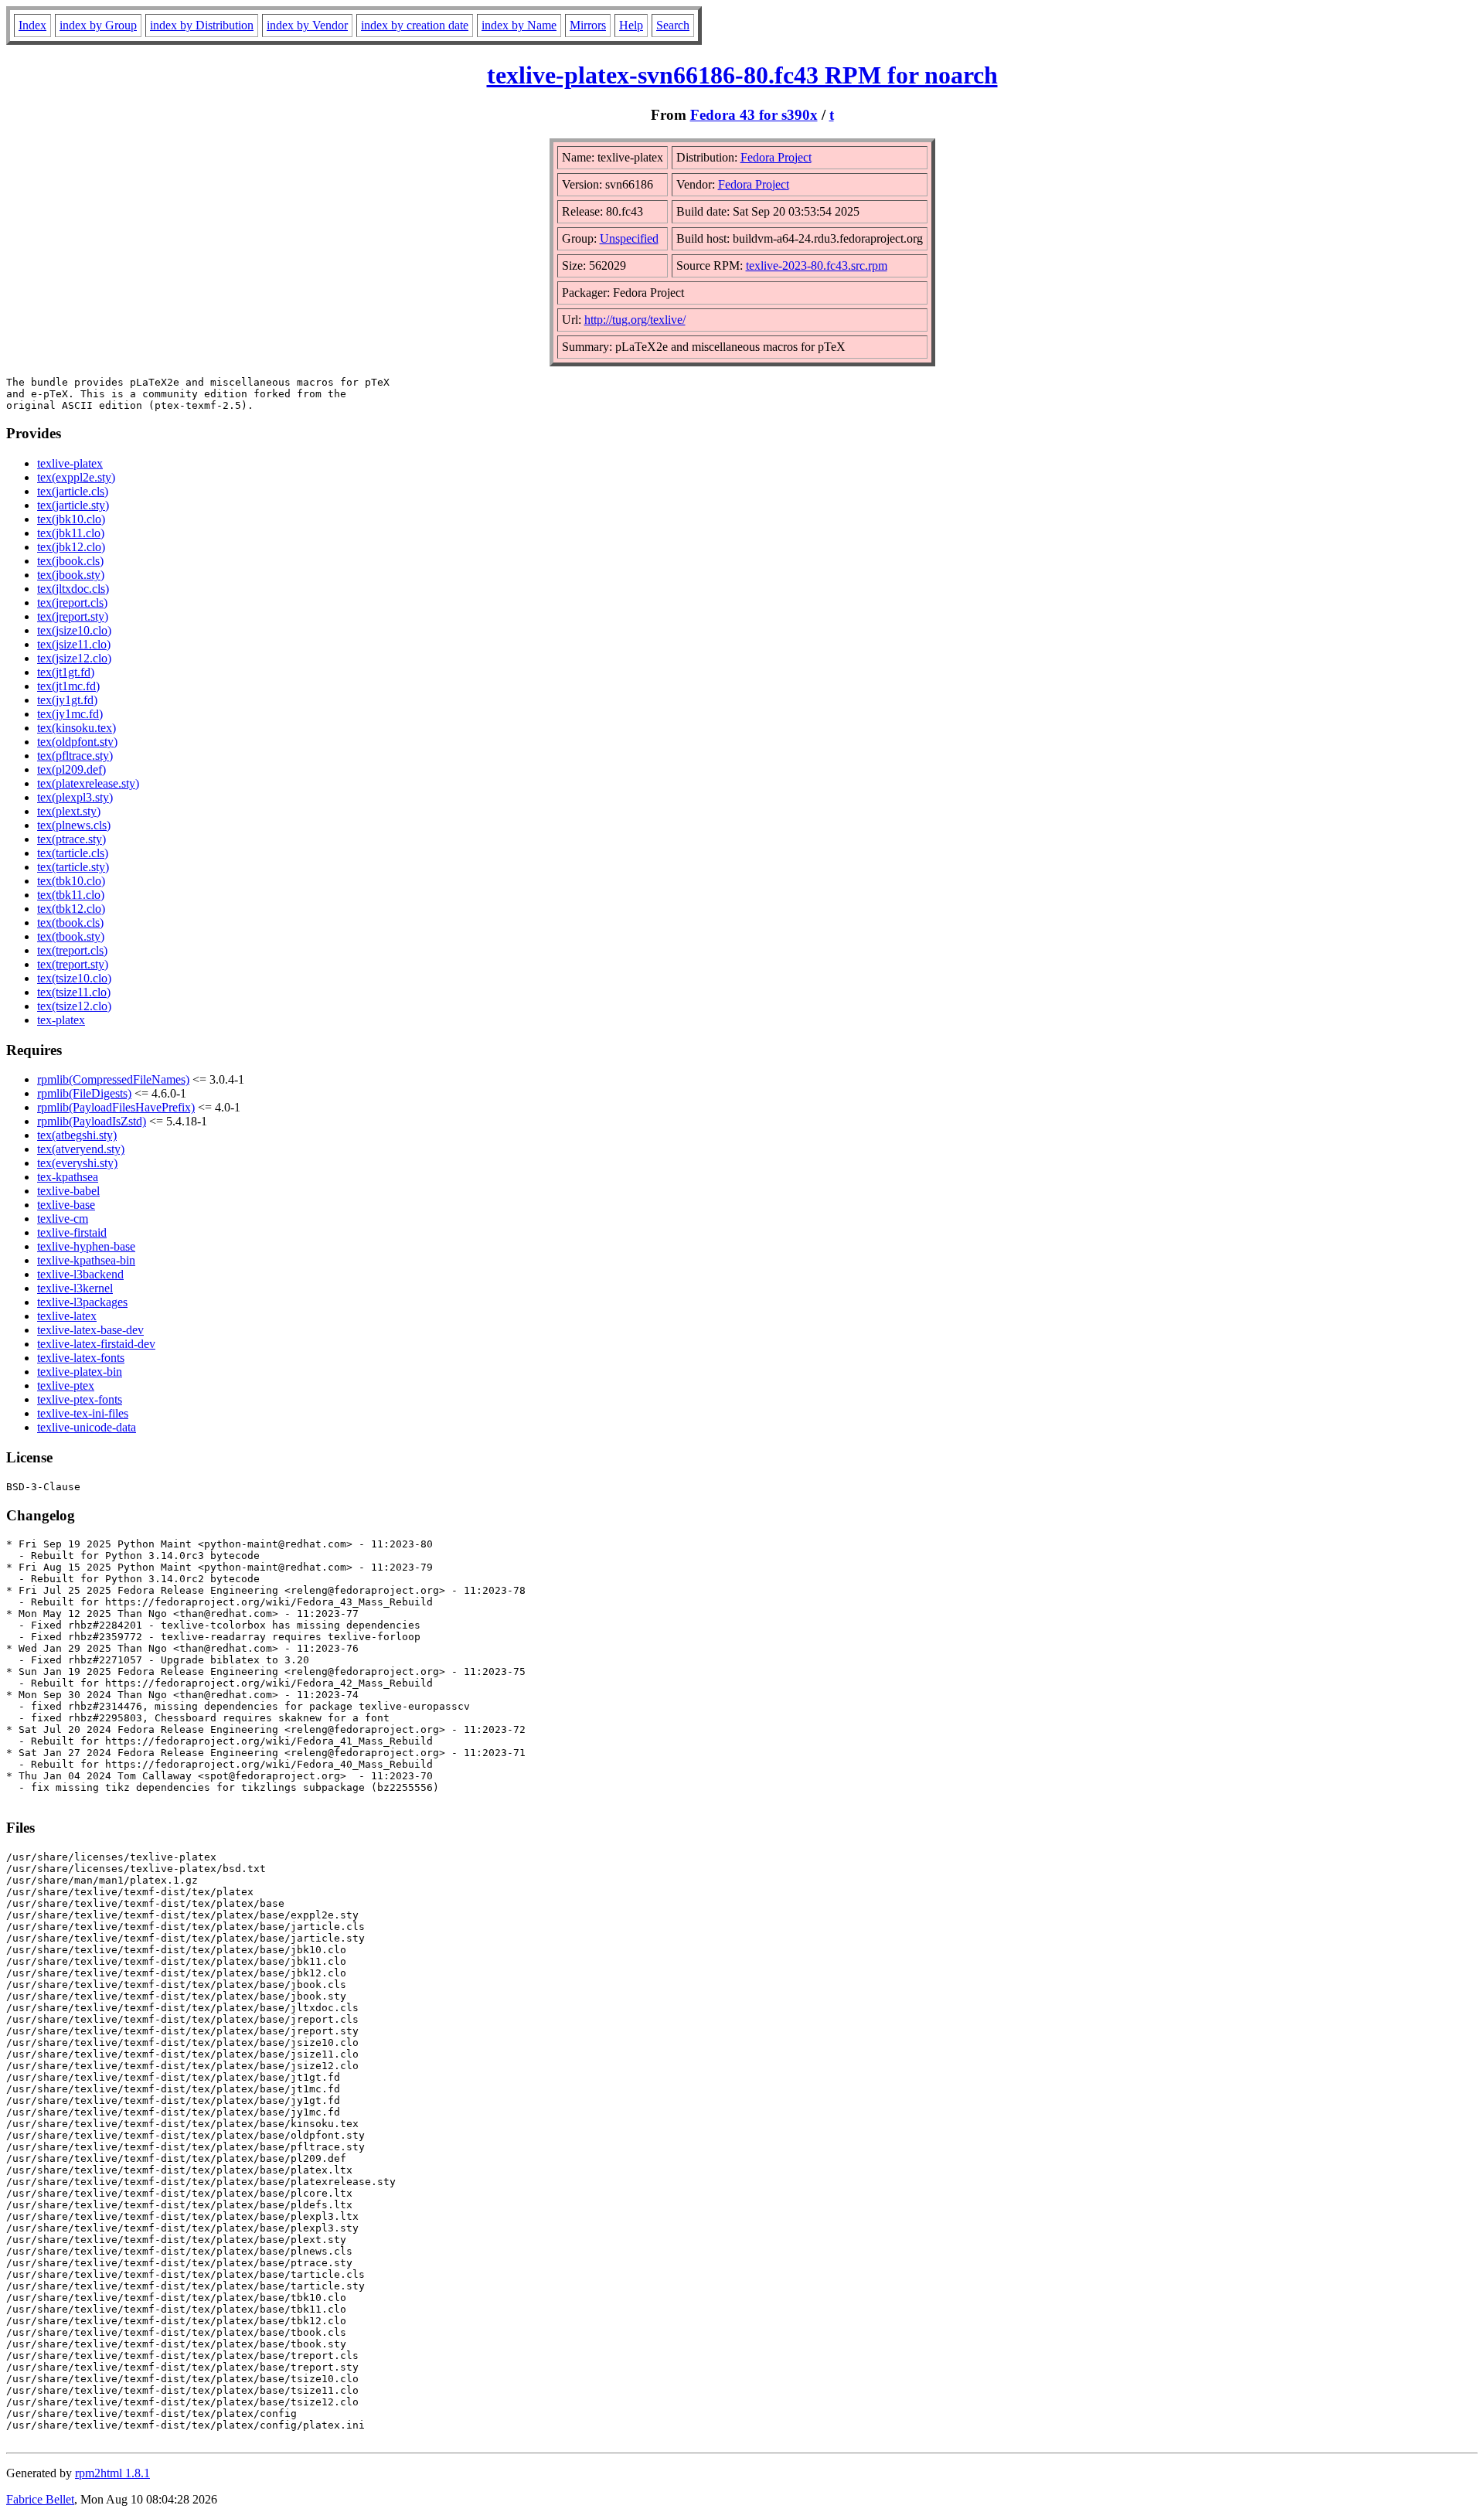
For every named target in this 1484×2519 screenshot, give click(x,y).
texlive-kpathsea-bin (86, 1260)
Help (631, 25)
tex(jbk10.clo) (71, 519)
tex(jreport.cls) (72, 603)
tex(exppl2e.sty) (76, 477)
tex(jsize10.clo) (74, 630)
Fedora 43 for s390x (754, 115)
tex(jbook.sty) (71, 575)
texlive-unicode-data (87, 1427)
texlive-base (66, 1205)
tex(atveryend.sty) (81, 1149)
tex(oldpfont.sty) (77, 742)
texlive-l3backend (80, 1274)
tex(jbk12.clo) (71, 547)
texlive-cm (63, 1219)
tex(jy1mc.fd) (70, 714)
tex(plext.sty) (69, 811)
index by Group (98, 25)
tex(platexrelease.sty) (88, 783)
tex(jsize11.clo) (74, 644)
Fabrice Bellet (40, 2499)
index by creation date (415, 25)
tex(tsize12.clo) (74, 1006)
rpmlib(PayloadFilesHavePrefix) (116, 1107)
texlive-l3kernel (75, 1288)
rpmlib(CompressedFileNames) (113, 1079)
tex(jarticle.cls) (73, 491)
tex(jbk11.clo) (71, 533)
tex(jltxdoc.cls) (73, 589)
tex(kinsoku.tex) (77, 728)
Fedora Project (776, 157)
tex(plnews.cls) (74, 825)
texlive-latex (67, 1316)
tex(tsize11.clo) (74, 992)
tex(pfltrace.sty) (75, 756)
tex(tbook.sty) (71, 936)
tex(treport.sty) (73, 964)
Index (32, 25)
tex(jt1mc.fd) (68, 686)
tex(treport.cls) (72, 950)
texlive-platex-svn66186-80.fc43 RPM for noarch (742, 75)
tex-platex (61, 1020)
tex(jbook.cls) (70, 561)
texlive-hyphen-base (86, 1246)
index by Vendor (307, 25)
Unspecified (629, 238)
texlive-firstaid (72, 1232)
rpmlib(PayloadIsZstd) (92, 1121)
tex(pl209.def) (71, 769)
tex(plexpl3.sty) (75, 797)
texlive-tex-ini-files (83, 1413)
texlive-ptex (66, 1385)
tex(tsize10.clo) (74, 978)
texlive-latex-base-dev (90, 1330)
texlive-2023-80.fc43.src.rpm (817, 266)
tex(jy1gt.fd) (67, 700)
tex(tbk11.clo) (71, 895)
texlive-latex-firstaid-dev (96, 1344)
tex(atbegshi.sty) (77, 1135)
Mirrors (588, 25)
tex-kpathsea (68, 1177)
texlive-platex (70, 463)
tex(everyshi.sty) (77, 1163)
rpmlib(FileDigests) (84, 1093)
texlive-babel (68, 1191)
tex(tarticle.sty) (73, 867)
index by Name (519, 25)
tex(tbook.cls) (70, 922)
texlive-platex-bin (80, 1372)
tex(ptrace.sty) (71, 839)
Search (673, 25)
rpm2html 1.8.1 (112, 2473)
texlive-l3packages (82, 1302)
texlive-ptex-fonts (80, 1399)
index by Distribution (202, 25)
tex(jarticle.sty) (73, 505)
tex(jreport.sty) (73, 616)
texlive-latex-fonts (81, 1358)
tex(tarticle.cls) (73, 853)
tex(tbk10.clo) (71, 881)
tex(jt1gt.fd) (66, 672)
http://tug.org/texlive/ (635, 320)
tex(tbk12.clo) (71, 909)
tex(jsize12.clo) (74, 658)
